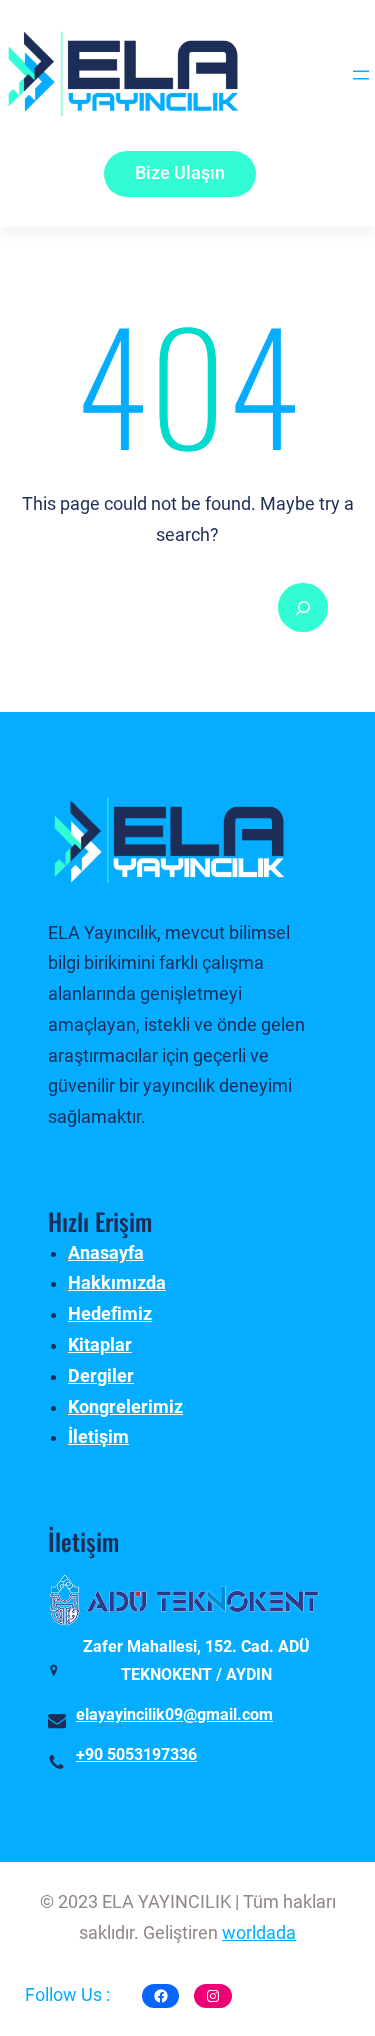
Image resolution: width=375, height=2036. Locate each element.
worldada (259, 1933)
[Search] (303, 608)
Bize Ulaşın (180, 173)
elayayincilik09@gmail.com (174, 1714)
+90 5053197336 (136, 1754)
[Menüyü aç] (361, 75)
